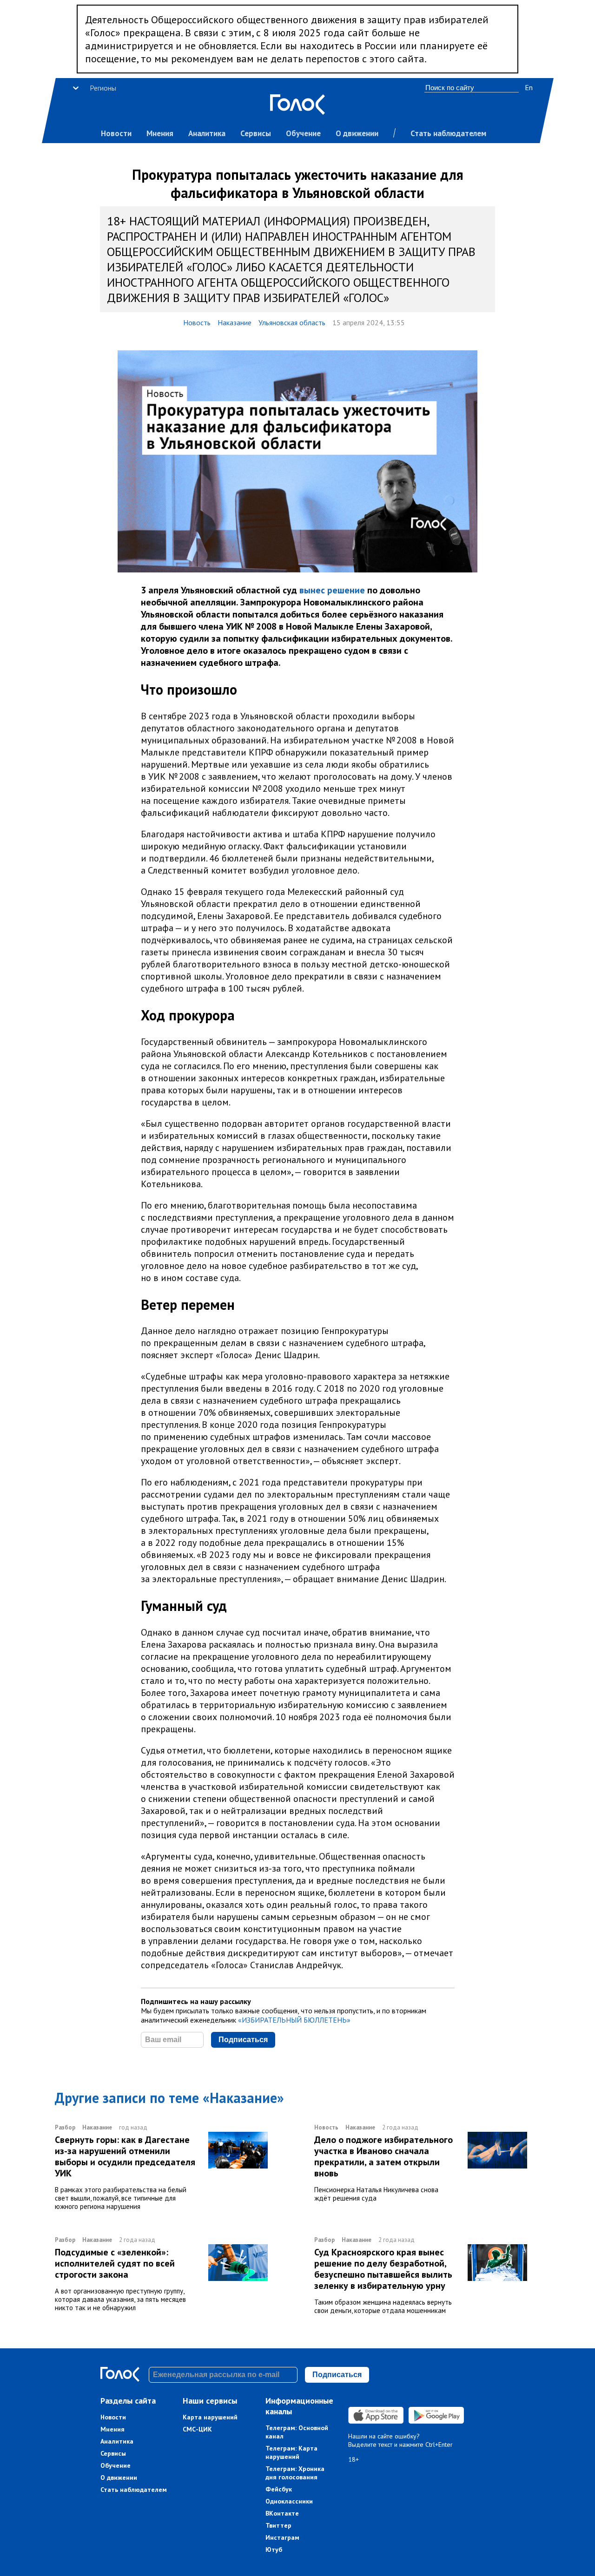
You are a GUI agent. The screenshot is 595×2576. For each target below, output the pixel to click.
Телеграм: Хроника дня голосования (295, 2473)
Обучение (303, 133)
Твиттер (278, 2525)
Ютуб (274, 2550)
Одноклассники (289, 2501)
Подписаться (243, 2040)
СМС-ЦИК (197, 2429)
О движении (357, 133)
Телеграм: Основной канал (297, 2432)
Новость (197, 322)
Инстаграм (282, 2537)
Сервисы (256, 133)
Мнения (160, 133)
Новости (116, 133)
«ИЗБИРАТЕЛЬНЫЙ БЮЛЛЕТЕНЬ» (294, 2020)
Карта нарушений (210, 2417)
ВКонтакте (282, 2513)
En (529, 87)
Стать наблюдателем (448, 133)
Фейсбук (279, 2489)
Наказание (235, 322)
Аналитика (207, 133)
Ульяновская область (292, 322)
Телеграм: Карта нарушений (291, 2452)
